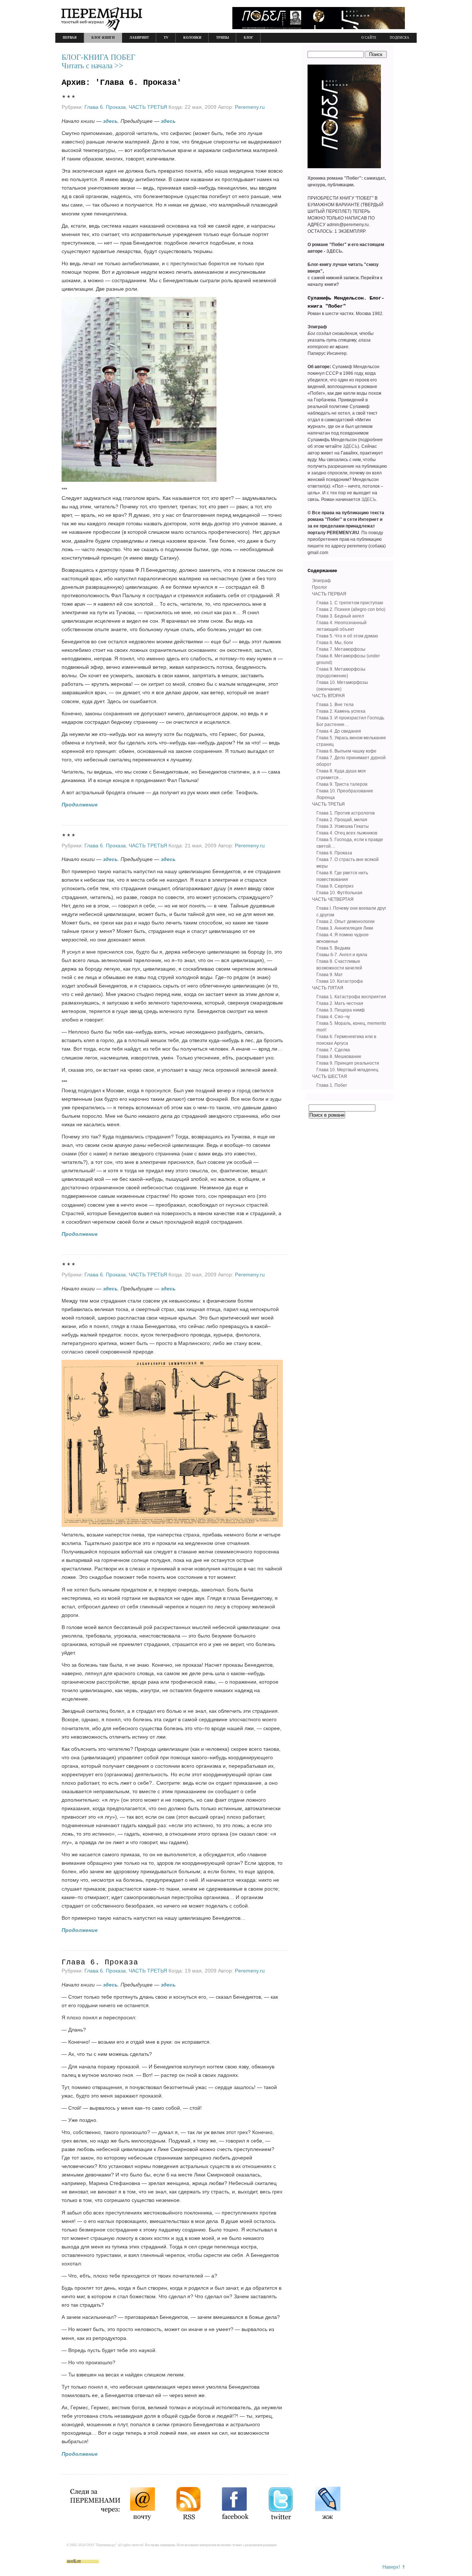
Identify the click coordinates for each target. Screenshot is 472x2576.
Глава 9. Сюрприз (335, 886)
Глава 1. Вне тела (335, 705)
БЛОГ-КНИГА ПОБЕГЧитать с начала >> (98, 61)
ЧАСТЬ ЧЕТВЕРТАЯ (333, 899)
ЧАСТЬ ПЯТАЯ (328, 988)
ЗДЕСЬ (350, 446)
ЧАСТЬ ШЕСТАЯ (329, 1076)
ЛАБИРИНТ (139, 38)
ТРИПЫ (223, 38)
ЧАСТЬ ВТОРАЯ (328, 696)
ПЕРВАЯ (70, 38)
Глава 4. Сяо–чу (333, 1017)
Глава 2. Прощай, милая (342, 820)
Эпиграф (321, 581)
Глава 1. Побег (332, 1085)
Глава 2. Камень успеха (341, 711)
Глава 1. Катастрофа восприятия (351, 997)
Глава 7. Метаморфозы (341, 649)
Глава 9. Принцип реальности (348, 1063)
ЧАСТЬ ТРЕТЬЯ (148, 107)
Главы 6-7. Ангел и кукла (342, 955)
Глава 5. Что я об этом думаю (347, 636)
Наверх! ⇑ (394, 2567)
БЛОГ (249, 38)
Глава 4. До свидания (339, 731)
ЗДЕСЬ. (335, 251)
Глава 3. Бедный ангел (340, 616)
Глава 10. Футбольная (339, 893)
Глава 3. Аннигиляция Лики (345, 928)
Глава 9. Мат (330, 975)
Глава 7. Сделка (333, 1050)
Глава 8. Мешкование (339, 1057)
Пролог (320, 587)
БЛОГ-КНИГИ (103, 38)
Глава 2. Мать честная (340, 1003)
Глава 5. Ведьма (333, 948)
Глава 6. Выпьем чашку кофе (346, 751)
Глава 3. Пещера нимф (341, 1010)
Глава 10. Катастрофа (340, 981)
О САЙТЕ (369, 38)
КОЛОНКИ (192, 38)
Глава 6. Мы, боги (335, 643)
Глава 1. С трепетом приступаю (350, 603)
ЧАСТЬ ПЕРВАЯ (329, 594)
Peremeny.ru (250, 107)
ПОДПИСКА (400, 38)
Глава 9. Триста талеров (342, 784)
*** (69, 99)
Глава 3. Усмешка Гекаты (343, 826)
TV (166, 38)
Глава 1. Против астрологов (346, 813)
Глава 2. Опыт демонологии (346, 922)
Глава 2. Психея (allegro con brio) (351, 609)
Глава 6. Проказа (105, 107)
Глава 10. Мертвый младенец (347, 1070)
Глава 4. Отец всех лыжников (347, 833)
